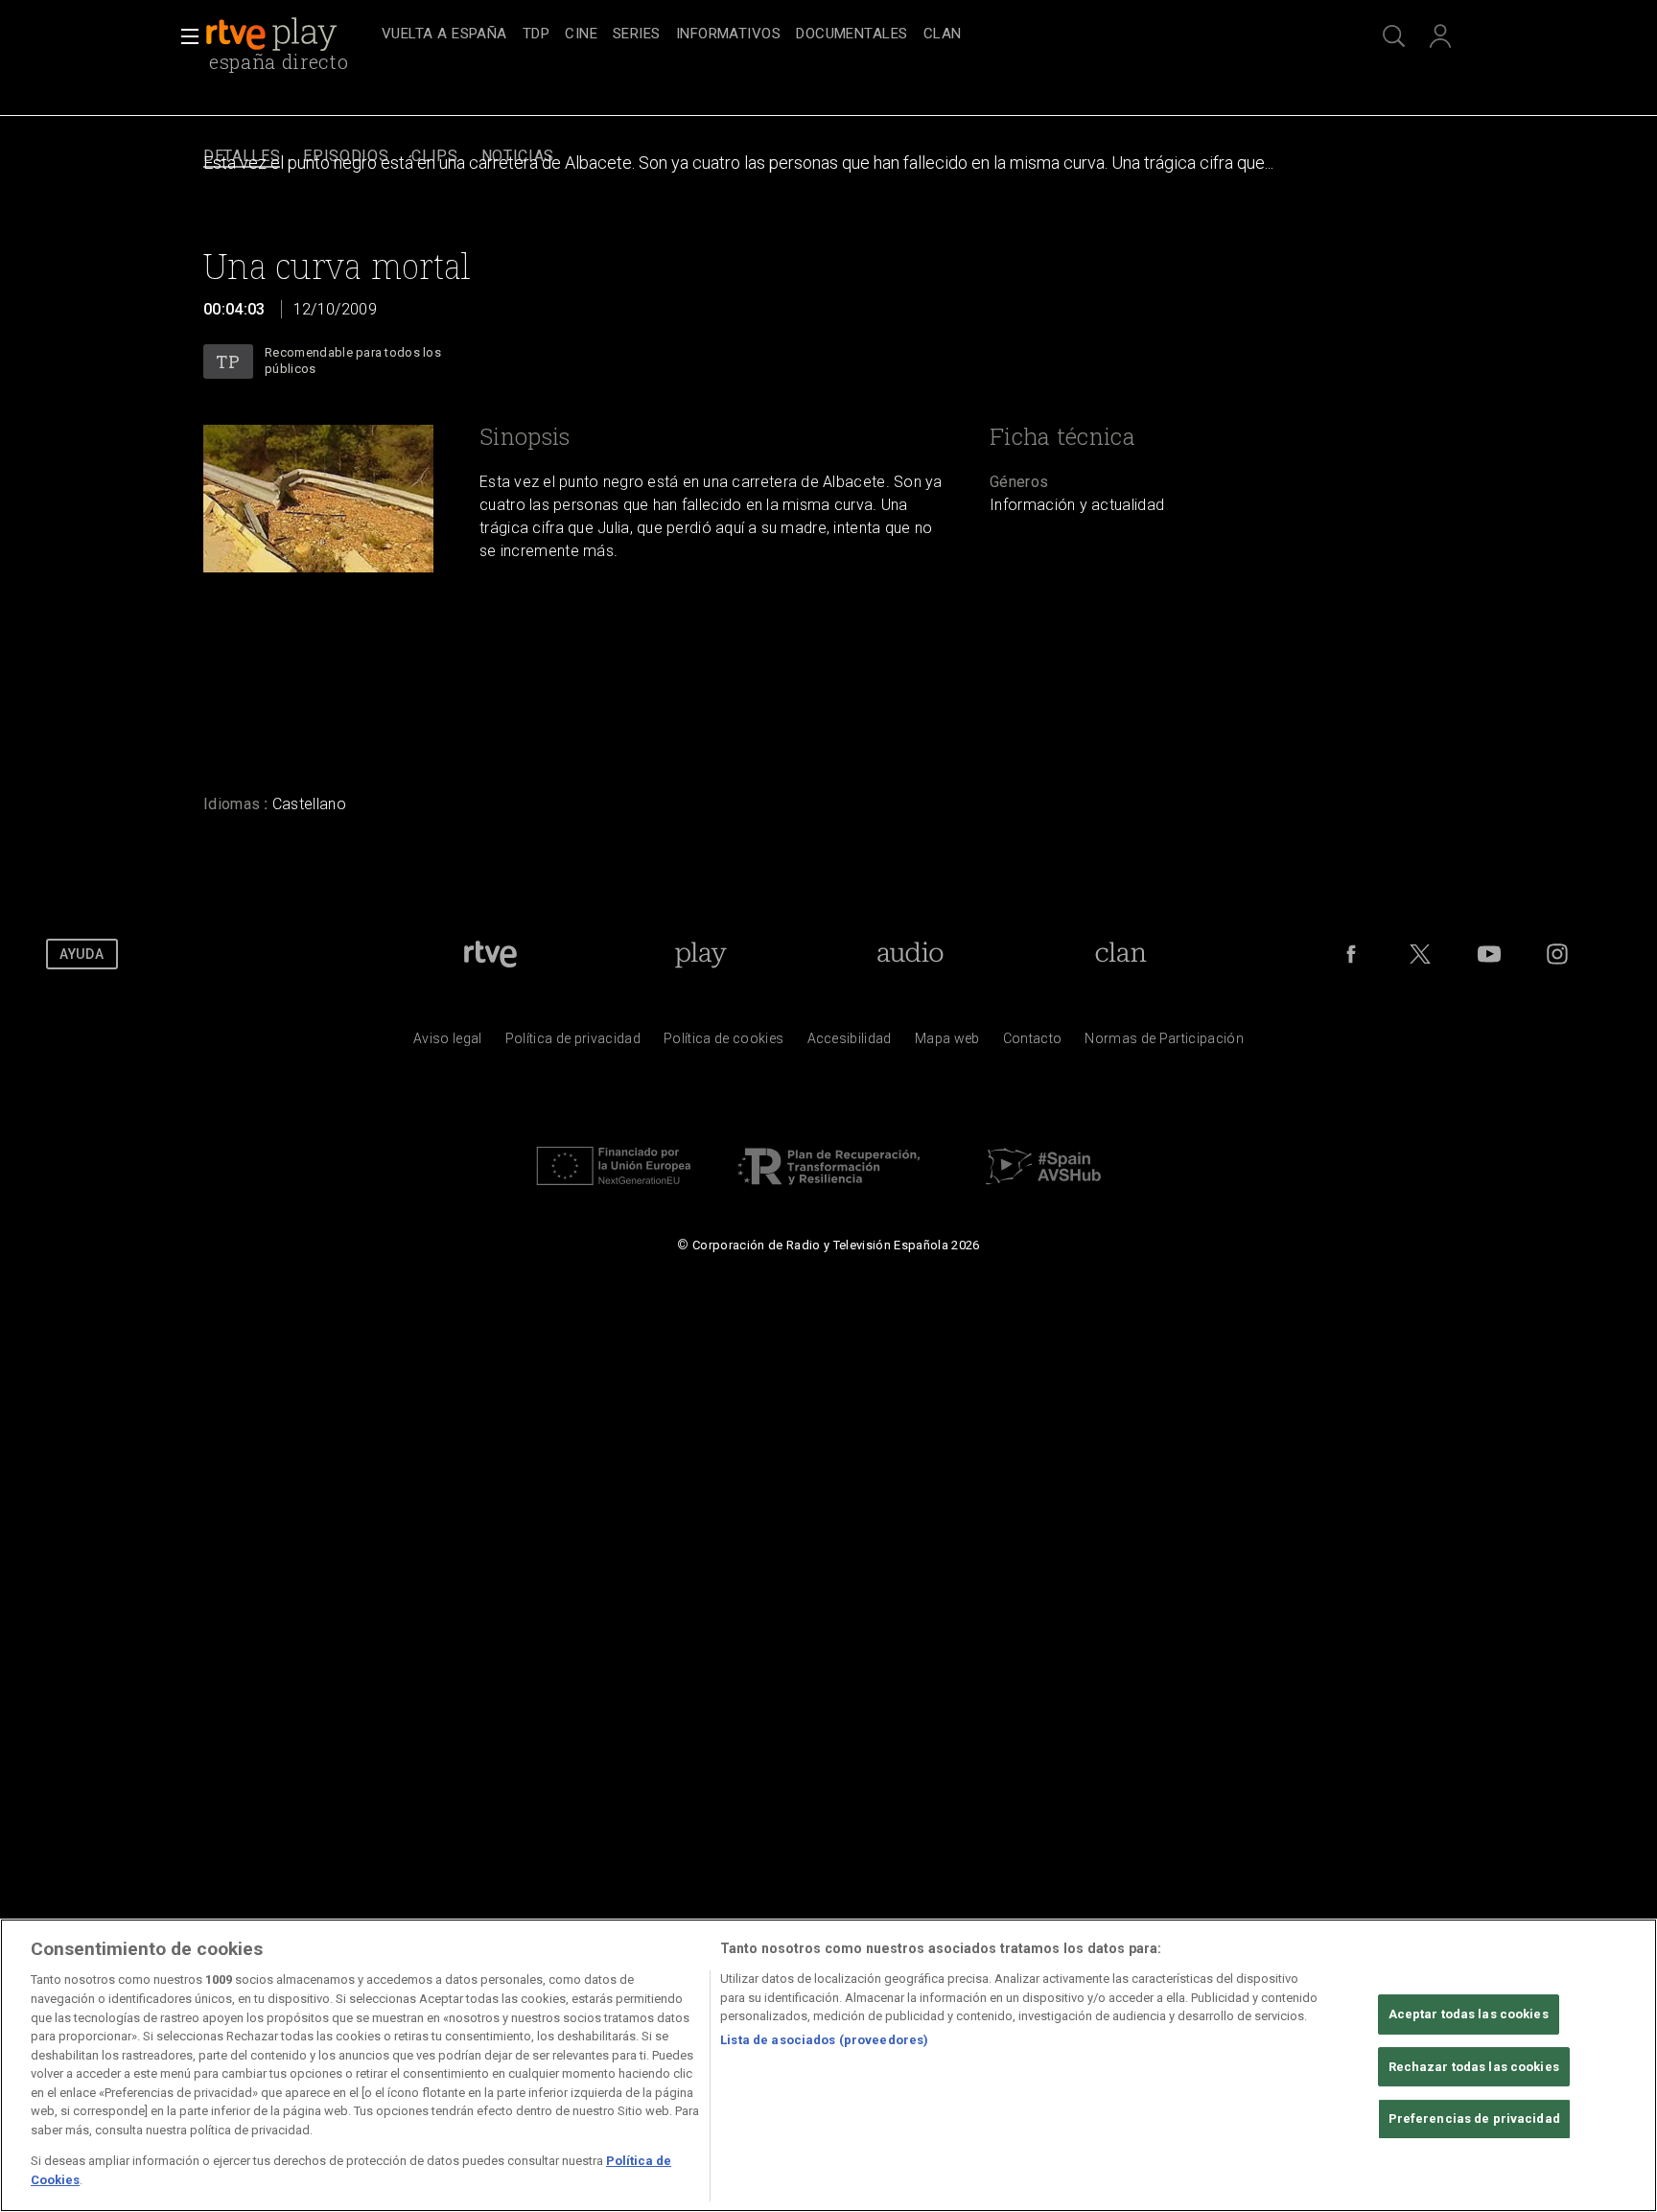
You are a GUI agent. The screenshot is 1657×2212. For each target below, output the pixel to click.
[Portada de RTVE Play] (273, 35)
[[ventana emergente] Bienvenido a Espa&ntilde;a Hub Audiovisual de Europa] (1043, 1190)
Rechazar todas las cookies (1474, 2067)
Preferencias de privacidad (1474, 2119)
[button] (184, 36)
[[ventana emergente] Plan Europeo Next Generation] (614, 1190)
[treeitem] (444, 35)
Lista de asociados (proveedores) (824, 2041)
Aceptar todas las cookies (1469, 2014)
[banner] (290, 35)
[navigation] (850, 35)
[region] (828, 2065)
